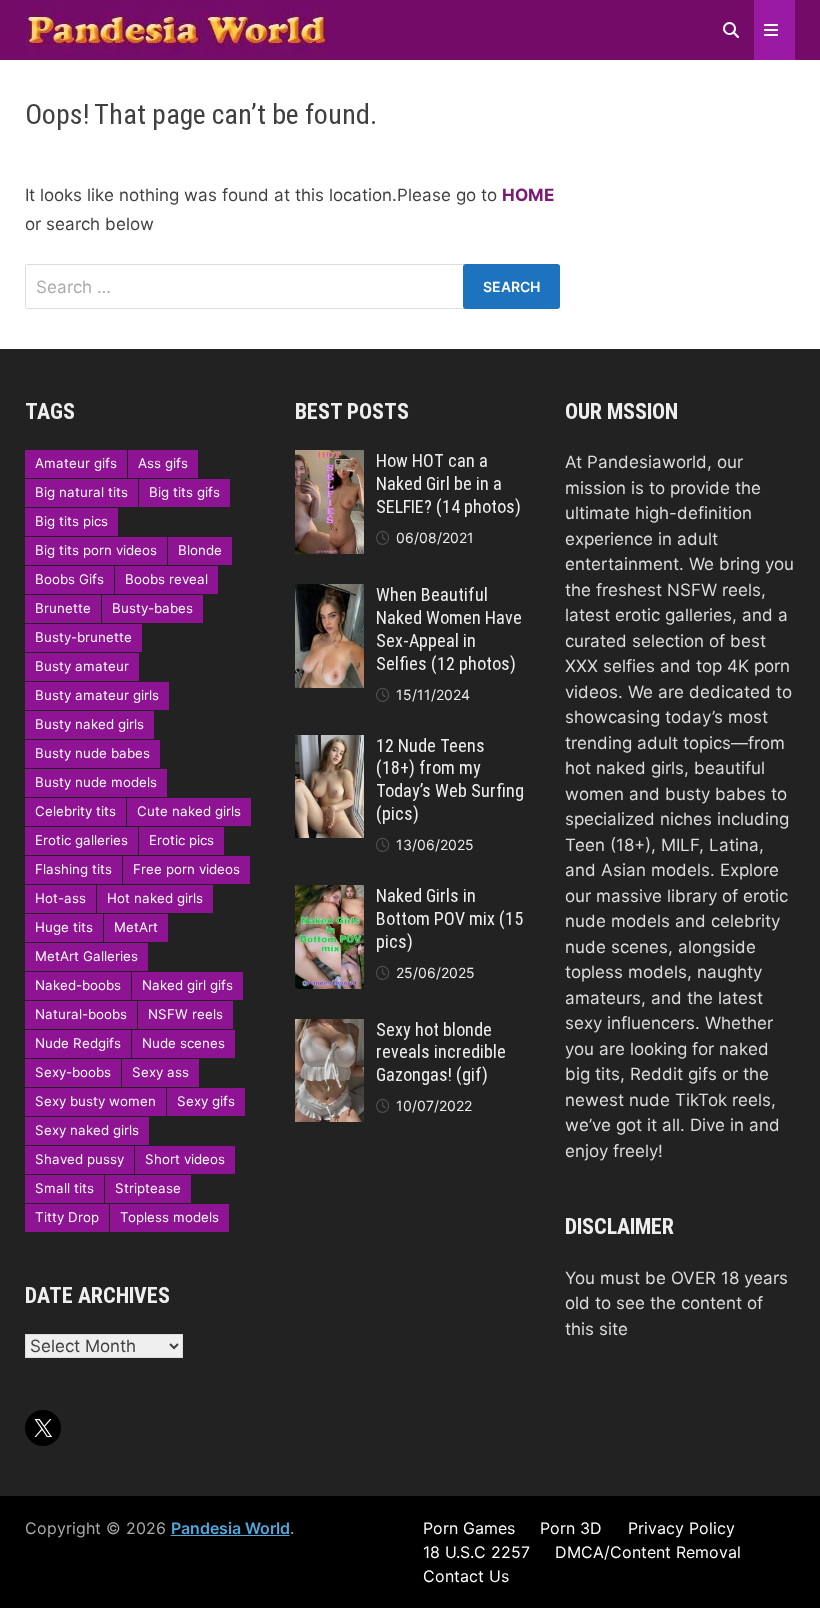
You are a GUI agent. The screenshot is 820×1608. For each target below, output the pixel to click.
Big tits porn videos (96, 550)
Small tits (64, 1188)
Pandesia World (230, 1528)
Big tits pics (71, 521)
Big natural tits (81, 492)
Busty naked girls (89, 724)
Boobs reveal (166, 579)
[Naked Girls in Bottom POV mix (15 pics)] (329, 897)
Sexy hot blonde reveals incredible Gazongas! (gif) (441, 1052)
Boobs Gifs (69, 579)
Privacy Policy (681, 1528)
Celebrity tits (75, 811)
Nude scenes (183, 1043)
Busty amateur (82, 666)
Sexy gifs (206, 1101)
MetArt (136, 927)
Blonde (200, 550)
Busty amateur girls (97, 695)
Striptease (148, 1188)
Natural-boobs (81, 1014)
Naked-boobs (78, 985)
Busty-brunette (83, 637)
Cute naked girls (189, 811)
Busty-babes (152, 608)
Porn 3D (571, 1528)
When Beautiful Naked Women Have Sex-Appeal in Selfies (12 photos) (449, 629)
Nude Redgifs (78, 1043)
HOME (528, 195)
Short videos (185, 1159)
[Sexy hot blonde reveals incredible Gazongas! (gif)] (329, 1031)
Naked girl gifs (187, 985)
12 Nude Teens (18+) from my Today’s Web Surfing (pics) (450, 780)
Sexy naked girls (87, 1130)
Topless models (169, 1217)
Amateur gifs (76, 463)
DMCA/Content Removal (648, 1552)
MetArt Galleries (86, 956)
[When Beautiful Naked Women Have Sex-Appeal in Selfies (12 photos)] (329, 596)
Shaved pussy (79, 1159)
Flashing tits (73, 869)
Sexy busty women (95, 1101)
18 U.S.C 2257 (476, 1552)
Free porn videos (186, 869)
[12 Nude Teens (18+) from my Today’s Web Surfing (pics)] (329, 747)
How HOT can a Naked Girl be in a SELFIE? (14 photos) (448, 483)
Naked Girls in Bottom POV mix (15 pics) (449, 918)
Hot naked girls (155, 898)
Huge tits (64, 927)
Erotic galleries (81, 840)
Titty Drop (67, 1217)
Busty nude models (96, 782)
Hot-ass (60, 898)
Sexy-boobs (73, 1072)
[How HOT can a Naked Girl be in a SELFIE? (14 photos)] (329, 462)
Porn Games (469, 1528)
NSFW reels (185, 1014)
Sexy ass (160, 1072)
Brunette (63, 608)
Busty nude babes (92, 753)
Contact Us (466, 1576)
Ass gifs (163, 463)
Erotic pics (181, 840)
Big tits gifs (184, 492)
